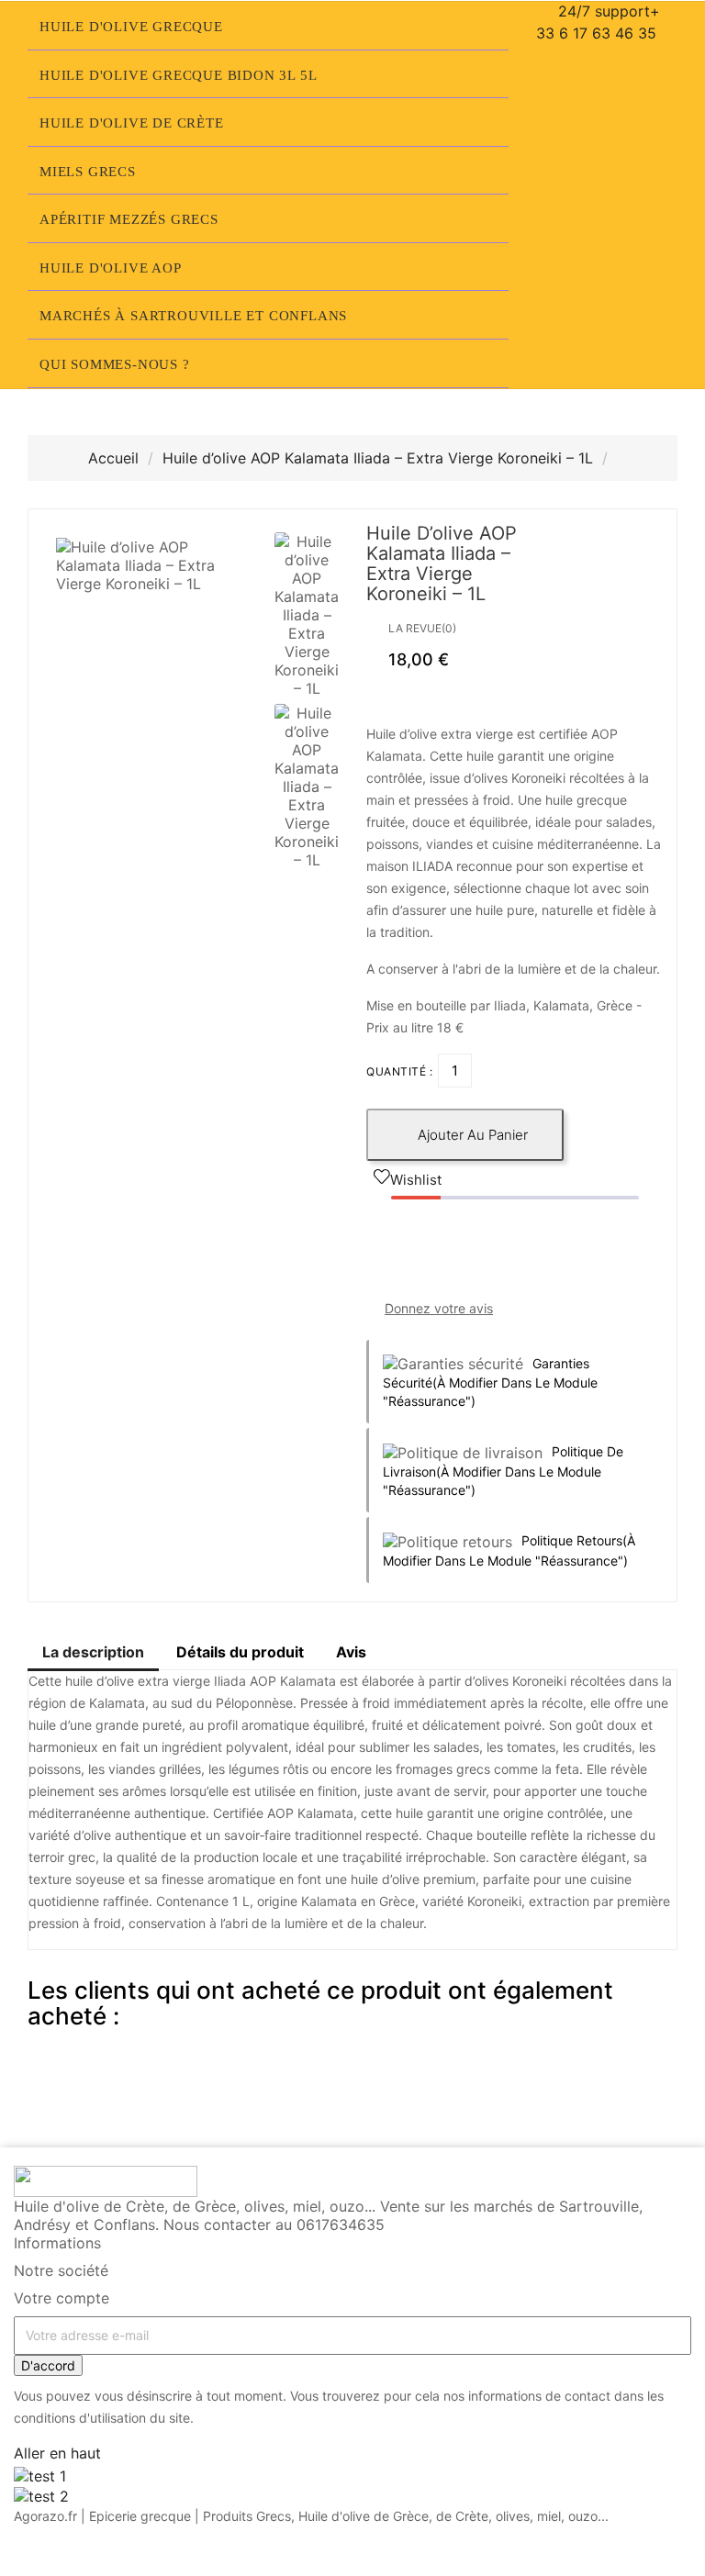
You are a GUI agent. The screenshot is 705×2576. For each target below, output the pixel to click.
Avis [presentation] (351, 1652)
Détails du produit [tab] (240, 1652)
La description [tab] (93, 1652)
